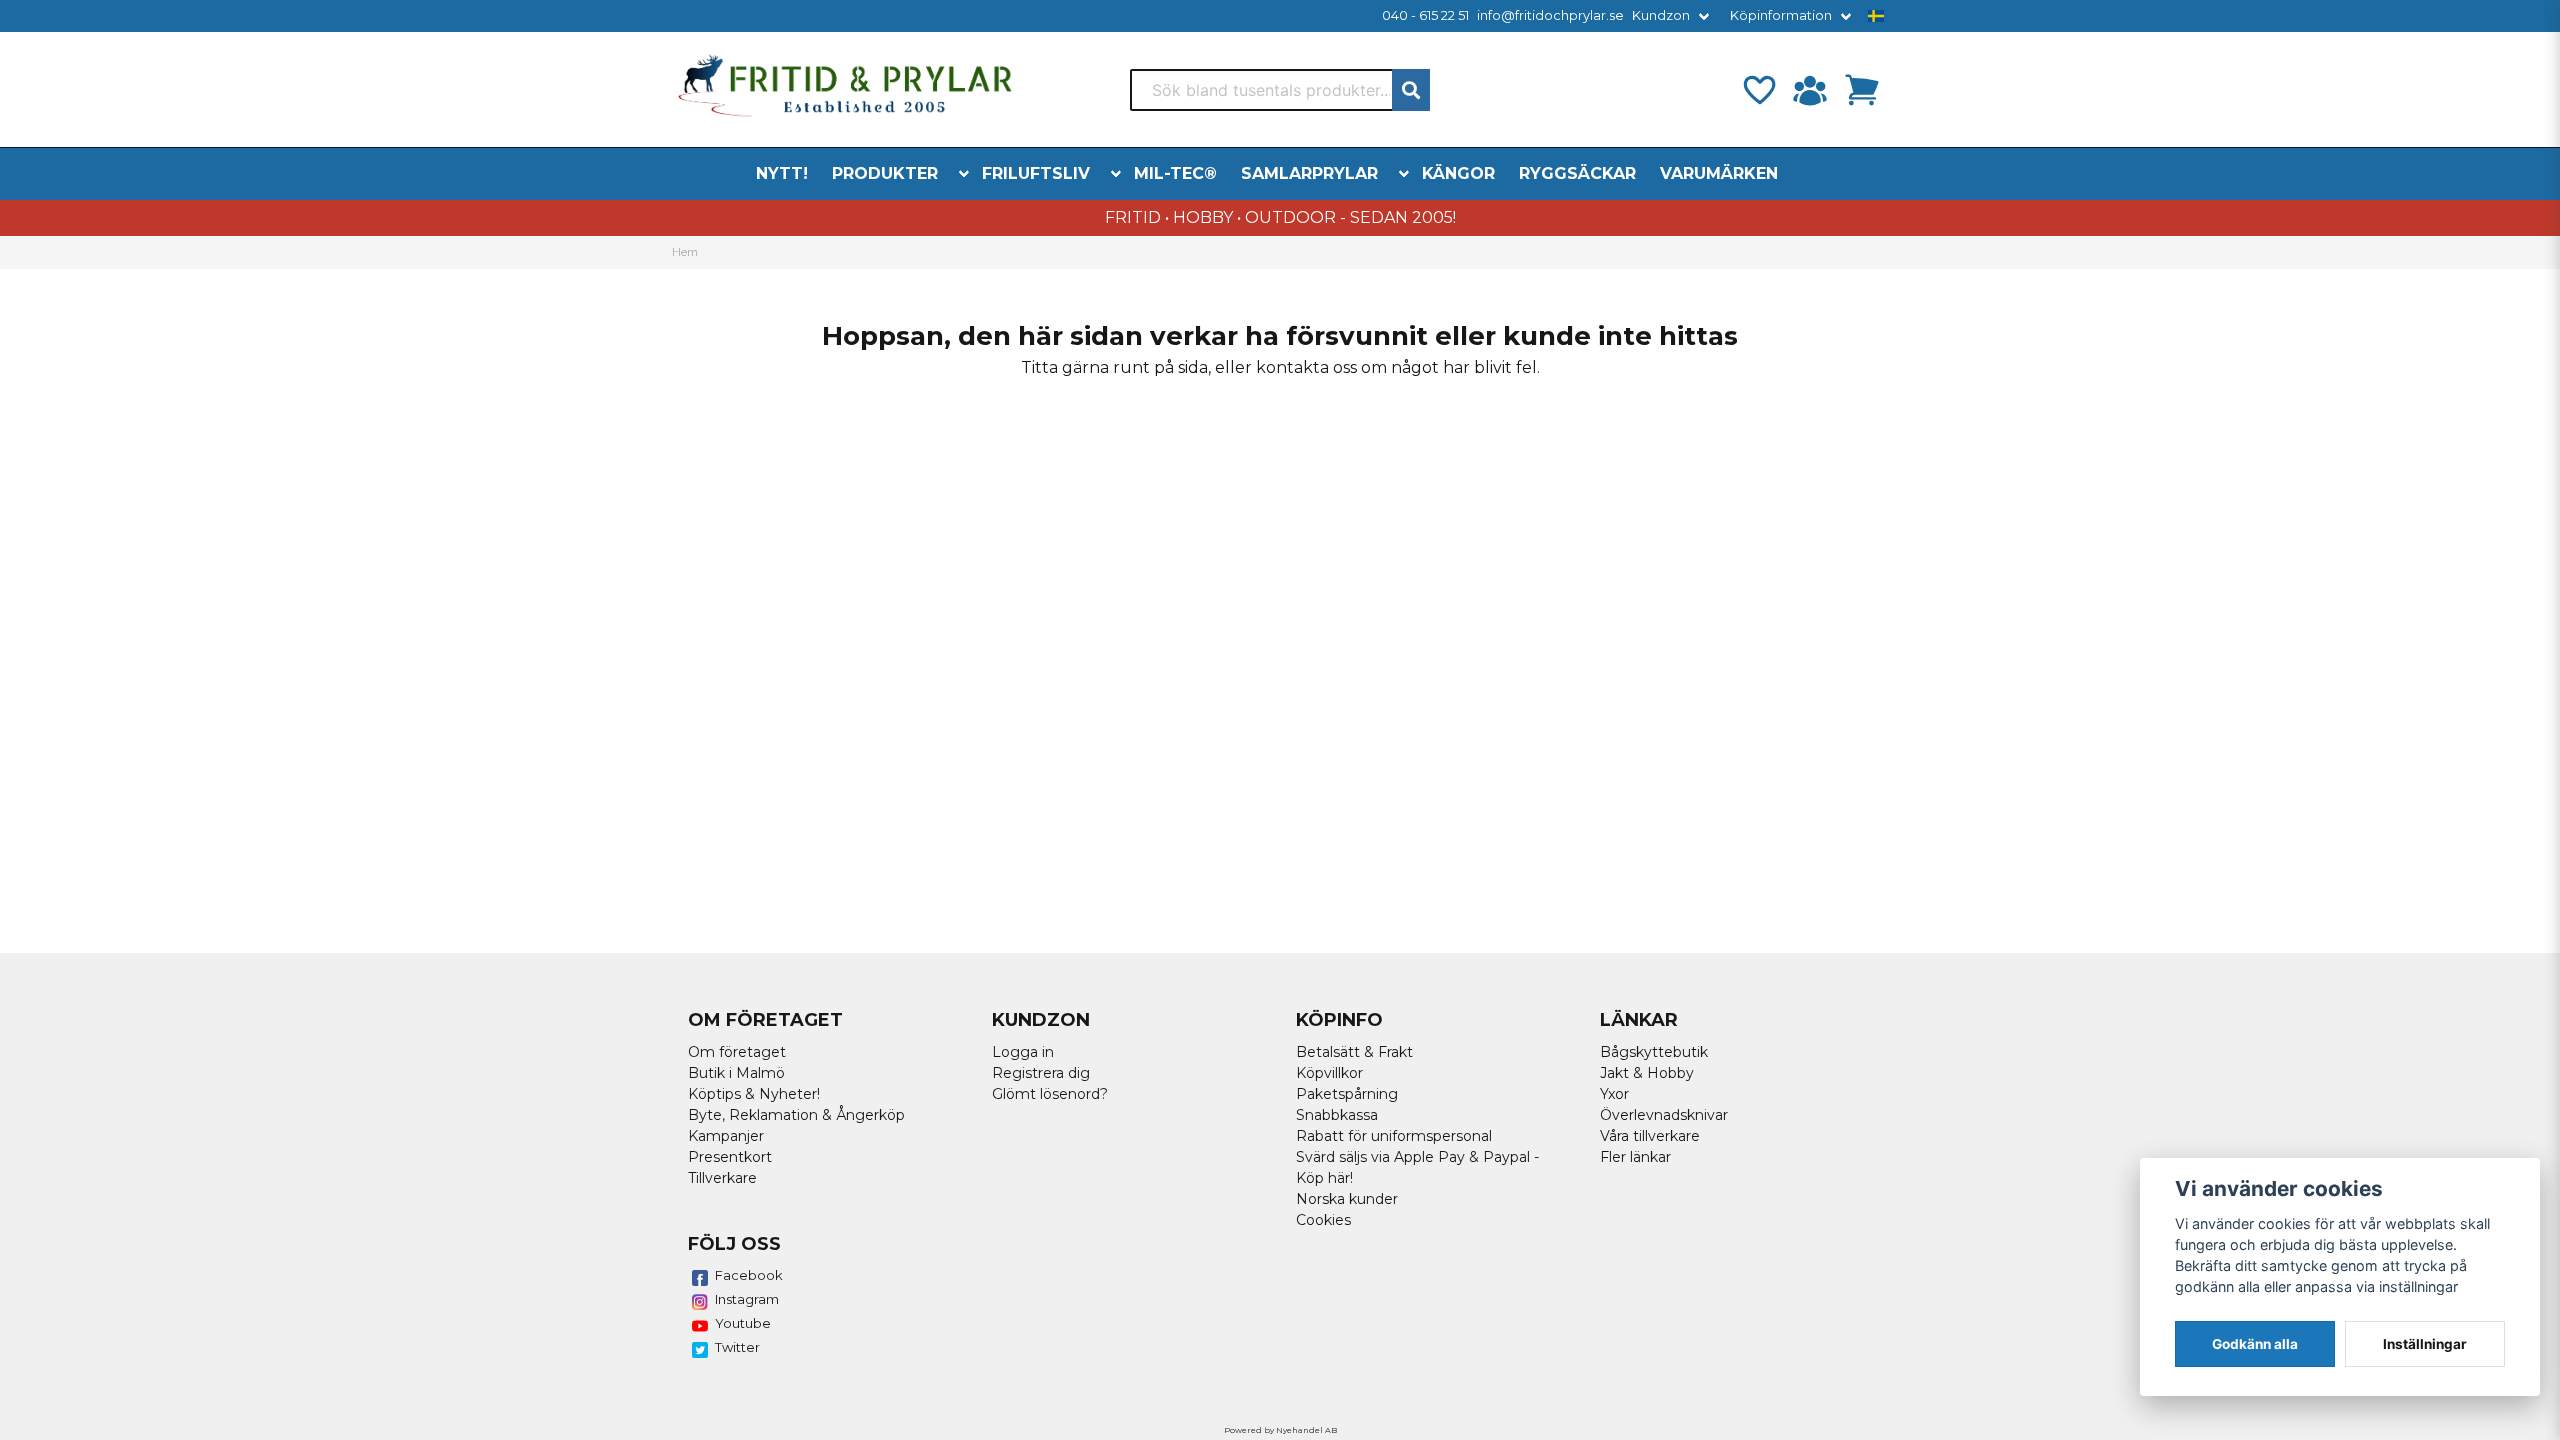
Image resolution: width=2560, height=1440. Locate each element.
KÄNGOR (1458, 173)
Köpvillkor (1329, 1073)
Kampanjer (726, 1136)
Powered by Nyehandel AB (1280, 1430)
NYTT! (782, 173)
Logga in (1023, 1052)
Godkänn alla (2255, 1344)
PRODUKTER (885, 173)
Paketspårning (1347, 1094)
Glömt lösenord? (1050, 1094)
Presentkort (730, 1157)
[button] (1876, 16)
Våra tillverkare (1650, 1136)
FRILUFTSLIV (1036, 173)
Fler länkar (1635, 1157)
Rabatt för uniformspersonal (1394, 1136)
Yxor (1614, 1094)
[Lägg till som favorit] (1758, 90)
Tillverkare (722, 1178)
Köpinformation (1781, 15)
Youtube (743, 1323)
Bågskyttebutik (1654, 1052)
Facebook (749, 1275)
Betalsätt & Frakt (1354, 1052)
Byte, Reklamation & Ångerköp (796, 1115)
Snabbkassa (1337, 1115)
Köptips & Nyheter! (754, 1094)
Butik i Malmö (736, 1073)
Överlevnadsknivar (1664, 1115)
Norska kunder (1347, 1199)
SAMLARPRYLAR (1309, 173)
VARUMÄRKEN (1719, 173)
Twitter (737, 1347)
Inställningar (2425, 1344)
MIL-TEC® (1175, 173)
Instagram (747, 1299)
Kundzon (1661, 15)
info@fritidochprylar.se (1550, 15)
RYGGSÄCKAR (1577, 173)
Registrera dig (1041, 1073)
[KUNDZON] (1810, 90)
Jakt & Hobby (1647, 1073)
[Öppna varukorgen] (1862, 90)
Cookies (1323, 1220)
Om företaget (737, 1052)
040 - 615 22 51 (1425, 15)
